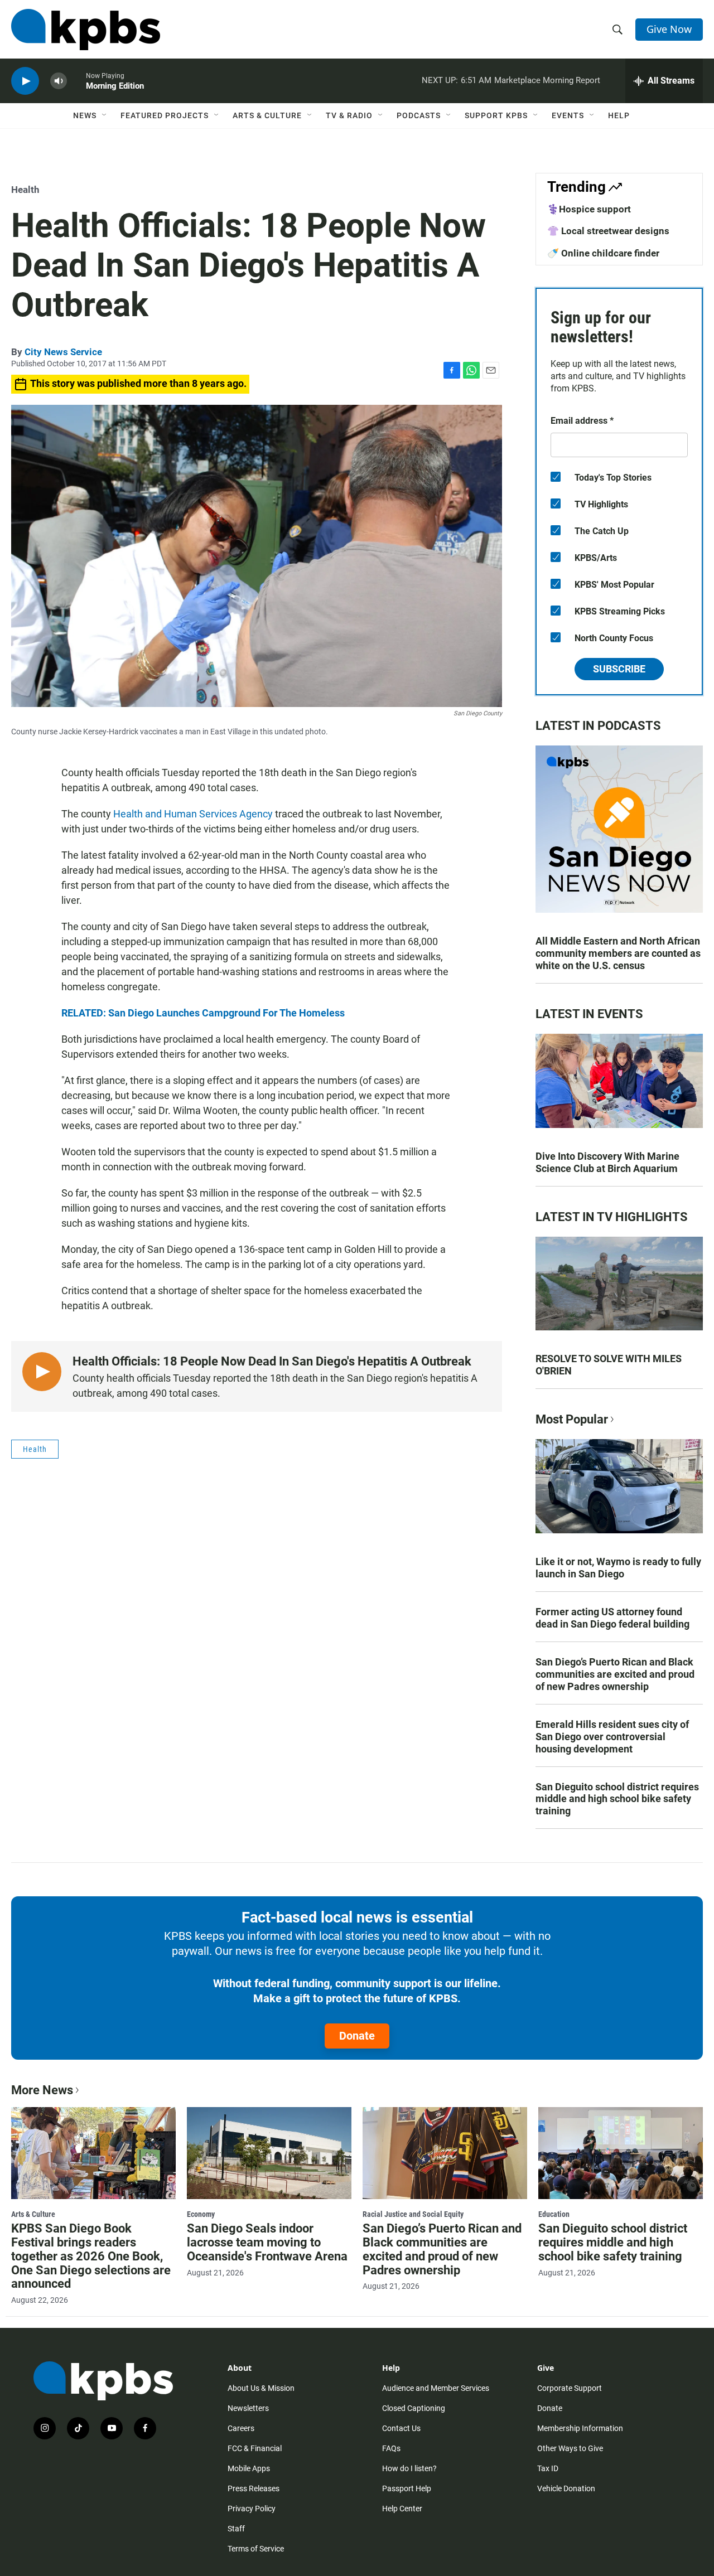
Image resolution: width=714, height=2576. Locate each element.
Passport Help (407, 2488)
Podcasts (419, 115)
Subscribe (619, 669)
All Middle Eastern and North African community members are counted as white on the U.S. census (618, 953)
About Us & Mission (261, 2388)
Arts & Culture (267, 115)
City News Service (63, 352)
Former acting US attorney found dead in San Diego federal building (612, 1618)
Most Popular (572, 1419)
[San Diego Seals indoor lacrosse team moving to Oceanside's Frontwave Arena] (269, 2153)
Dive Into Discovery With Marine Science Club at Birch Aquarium (607, 1162)
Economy (201, 2214)
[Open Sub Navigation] (105, 115)
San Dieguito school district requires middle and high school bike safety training (617, 1799)
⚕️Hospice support (589, 209)
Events (568, 115)
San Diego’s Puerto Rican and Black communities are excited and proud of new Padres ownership (615, 1674)
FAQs (391, 2448)
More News (42, 2090)
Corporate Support (570, 2388)
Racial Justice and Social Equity (413, 2214)
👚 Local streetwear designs (608, 231)
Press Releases (254, 2488)
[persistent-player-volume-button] (59, 81)
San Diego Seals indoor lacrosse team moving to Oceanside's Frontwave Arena (267, 2242)
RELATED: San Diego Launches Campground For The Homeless (203, 1013)
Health (25, 190)
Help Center (402, 2509)
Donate (357, 2036)
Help (619, 115)
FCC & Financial (255, 2448)
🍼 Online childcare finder (603, 253)
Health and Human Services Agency (193, 814)
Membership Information (580, 2428)
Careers (241, 2428)
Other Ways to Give (570, 2448)
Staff (236, 2529)
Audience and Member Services (436, 2388)
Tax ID (548, 2468)
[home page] (86, 30)
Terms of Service (256, 2549)
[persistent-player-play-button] (25, 81)
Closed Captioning (414, 2408)
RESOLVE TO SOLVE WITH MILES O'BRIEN (609, 1365)
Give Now (669, 29)
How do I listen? (409, 2468)
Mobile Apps (249, 2468)
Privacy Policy (252, 2509)
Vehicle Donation (566, 2488)
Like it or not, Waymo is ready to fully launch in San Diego (618, 1568)
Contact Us (401, 2428)
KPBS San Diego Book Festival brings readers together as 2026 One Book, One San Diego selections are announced (91, 2256)
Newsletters (248, 2408)
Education (554, 2214)
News (85, 115)
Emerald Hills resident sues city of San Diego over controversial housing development (612, 1737)
